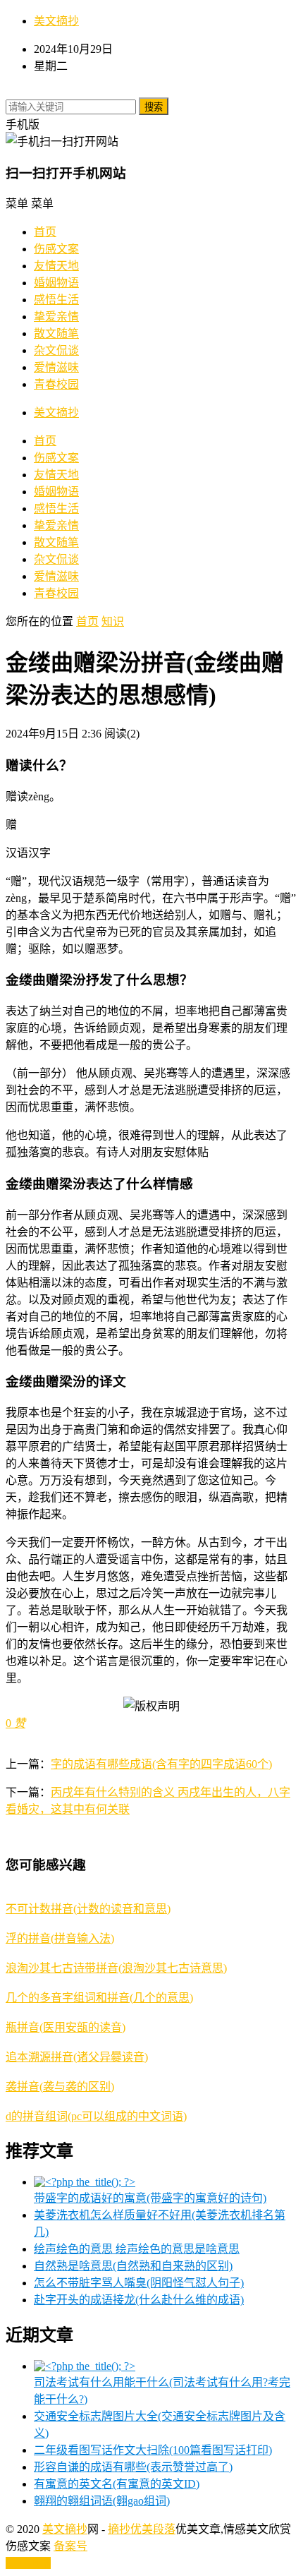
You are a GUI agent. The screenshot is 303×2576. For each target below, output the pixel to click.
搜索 (154, 107)
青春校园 (56, 384)
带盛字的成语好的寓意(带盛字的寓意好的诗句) (150, 2198)
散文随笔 (56, 333)
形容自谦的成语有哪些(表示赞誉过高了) (133, 2467)
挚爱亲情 (56, 317)
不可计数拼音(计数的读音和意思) (88, 1909)
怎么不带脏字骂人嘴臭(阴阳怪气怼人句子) (139, 2283)
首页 (45, 232)
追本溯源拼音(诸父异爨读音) (77, 2057)
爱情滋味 (56, 367)
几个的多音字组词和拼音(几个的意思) (99, 1998)
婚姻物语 (56, 283)
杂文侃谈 (56, 350)
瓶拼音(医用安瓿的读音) (66, 2027)
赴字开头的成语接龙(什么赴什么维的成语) (139, 2300)
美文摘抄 (56, 21)
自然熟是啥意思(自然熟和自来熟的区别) (133, 2266)
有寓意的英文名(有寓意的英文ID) (117, 2484)
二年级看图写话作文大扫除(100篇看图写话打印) (153, 2450)
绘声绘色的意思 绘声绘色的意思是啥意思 (137, 2249)
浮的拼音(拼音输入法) (60, 1938)
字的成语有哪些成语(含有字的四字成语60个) (161, 1764)
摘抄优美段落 (142, 2529)
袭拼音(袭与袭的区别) (60, 2087)
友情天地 (56, 266)
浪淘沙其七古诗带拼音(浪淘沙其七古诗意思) (116, 1968)
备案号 (70, 2546)
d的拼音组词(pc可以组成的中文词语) (96, 2116)
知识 (113, 621)
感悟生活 (56, 300)
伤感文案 (56, 249)
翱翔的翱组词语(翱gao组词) (102, 2501)
